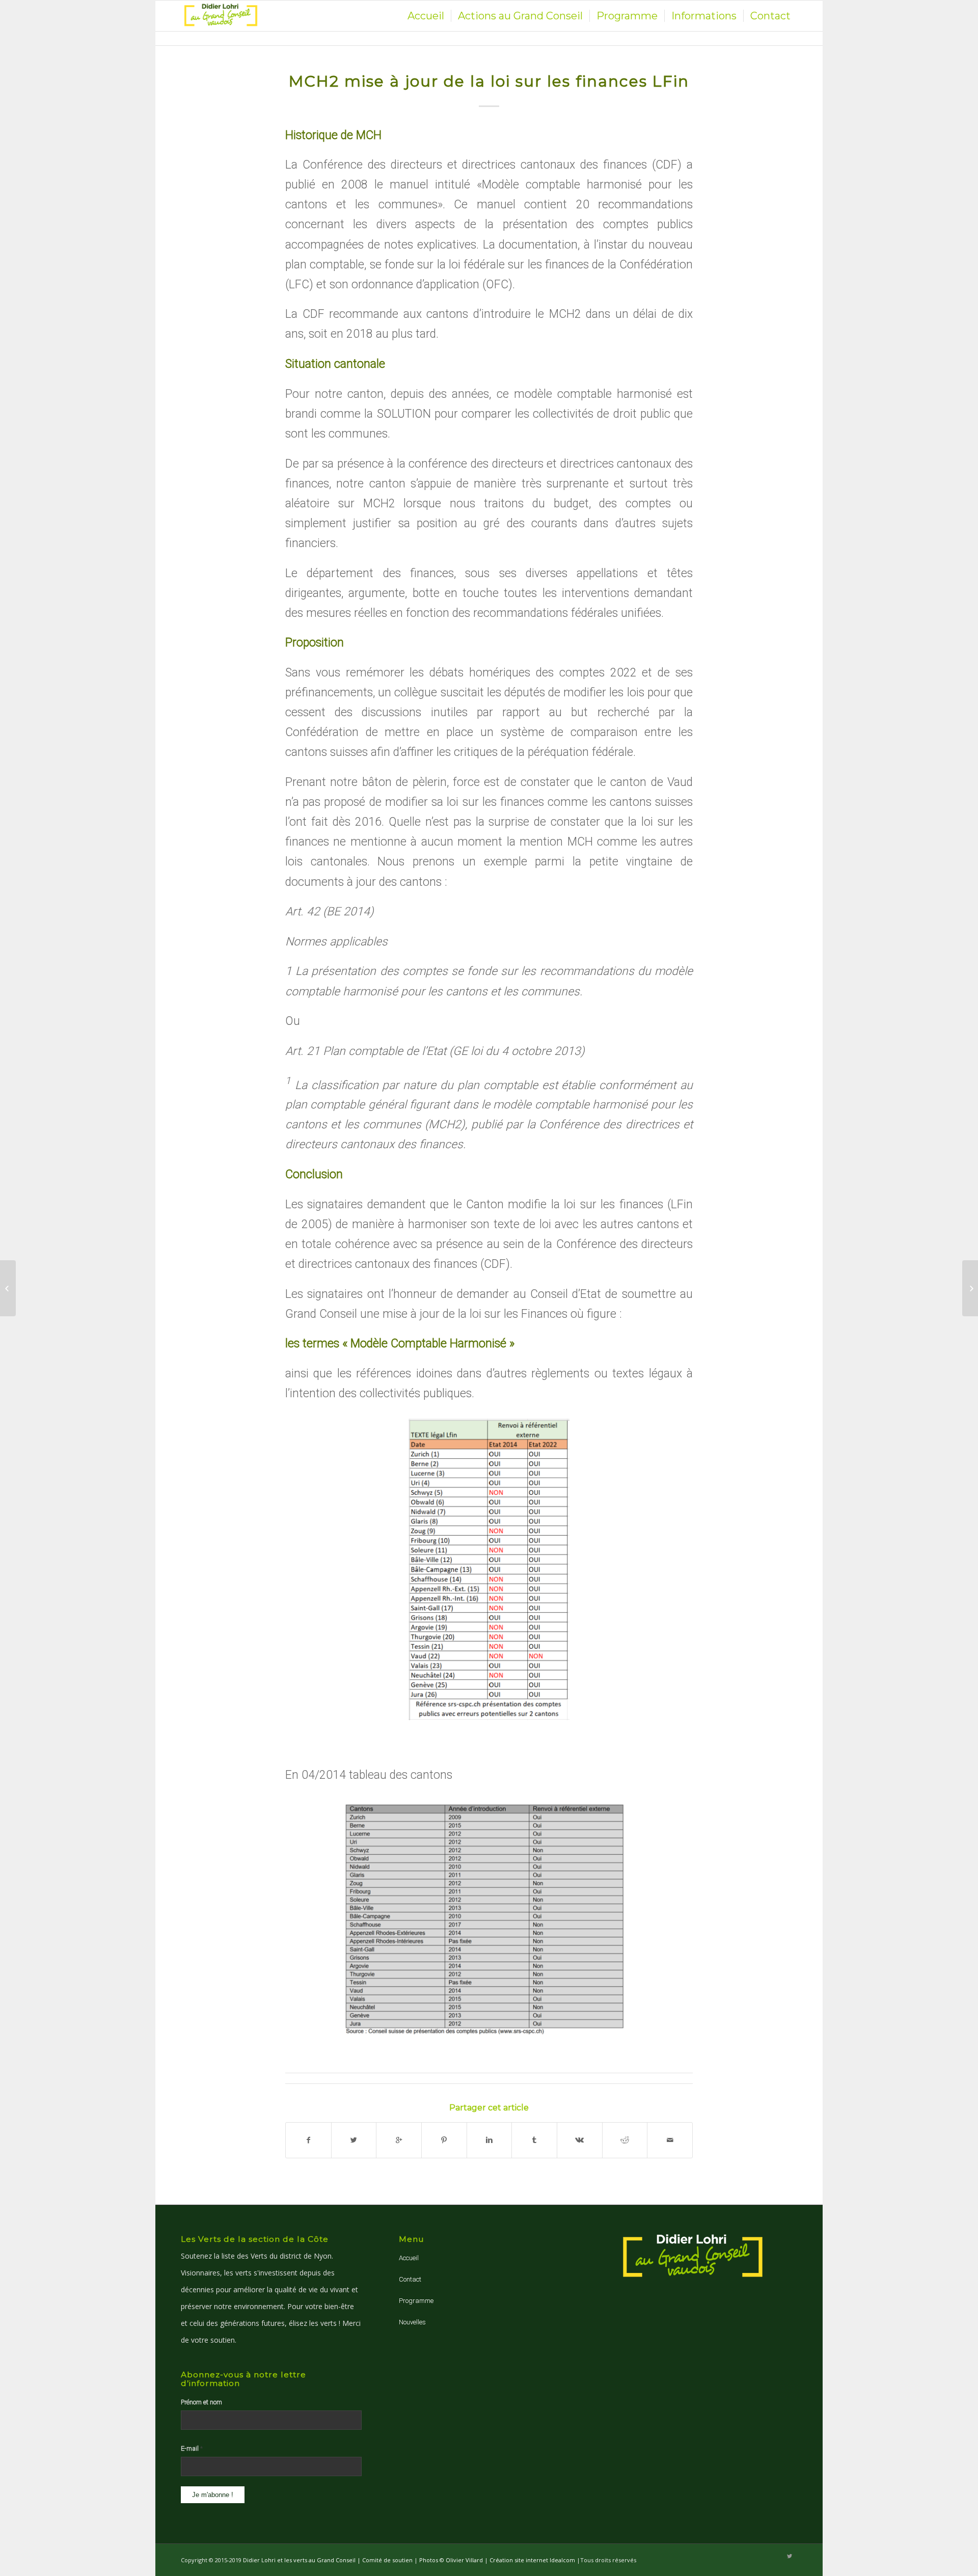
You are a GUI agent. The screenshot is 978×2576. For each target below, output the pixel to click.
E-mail (192, 2448)
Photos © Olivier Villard (451, 2560)
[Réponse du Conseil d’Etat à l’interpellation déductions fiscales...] (8, 1288)
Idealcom (562, 2560)
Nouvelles (412, 2322)
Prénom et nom (201, 2402)
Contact (410, 2279)
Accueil (409, 2258)
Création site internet (519, 2560)
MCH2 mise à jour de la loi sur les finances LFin (489, 81)
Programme (416, 2301)
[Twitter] (790, 2557)
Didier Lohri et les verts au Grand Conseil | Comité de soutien (329, 2560)
